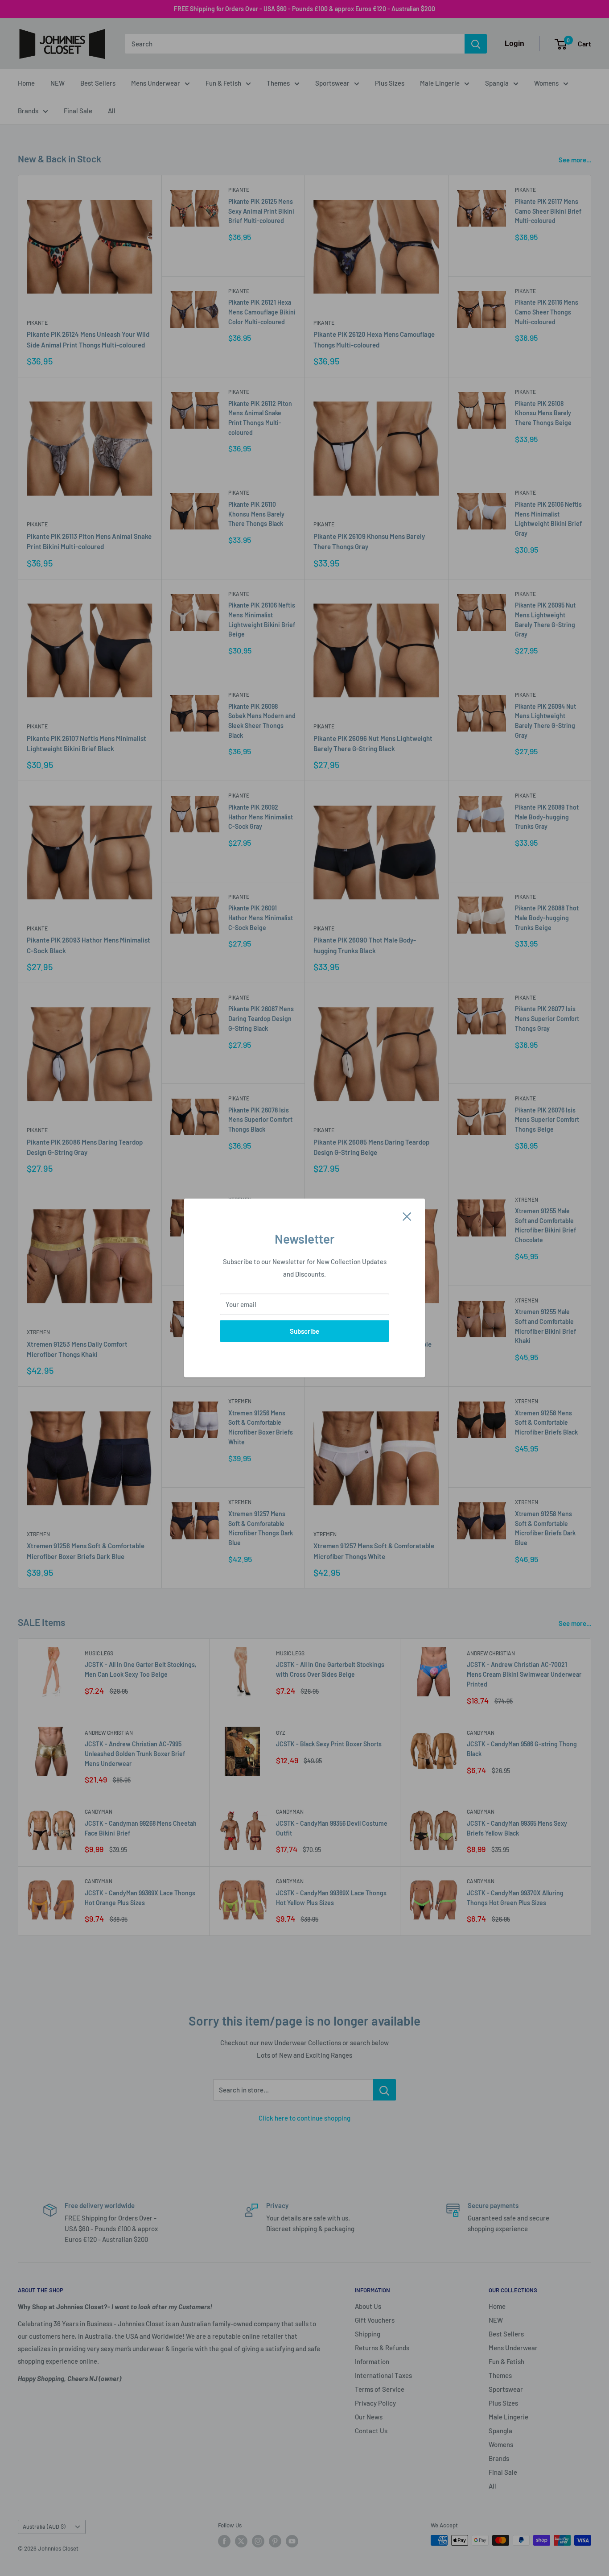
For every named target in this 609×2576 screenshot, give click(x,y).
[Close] (407, 1216)
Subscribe (304, 1331)
